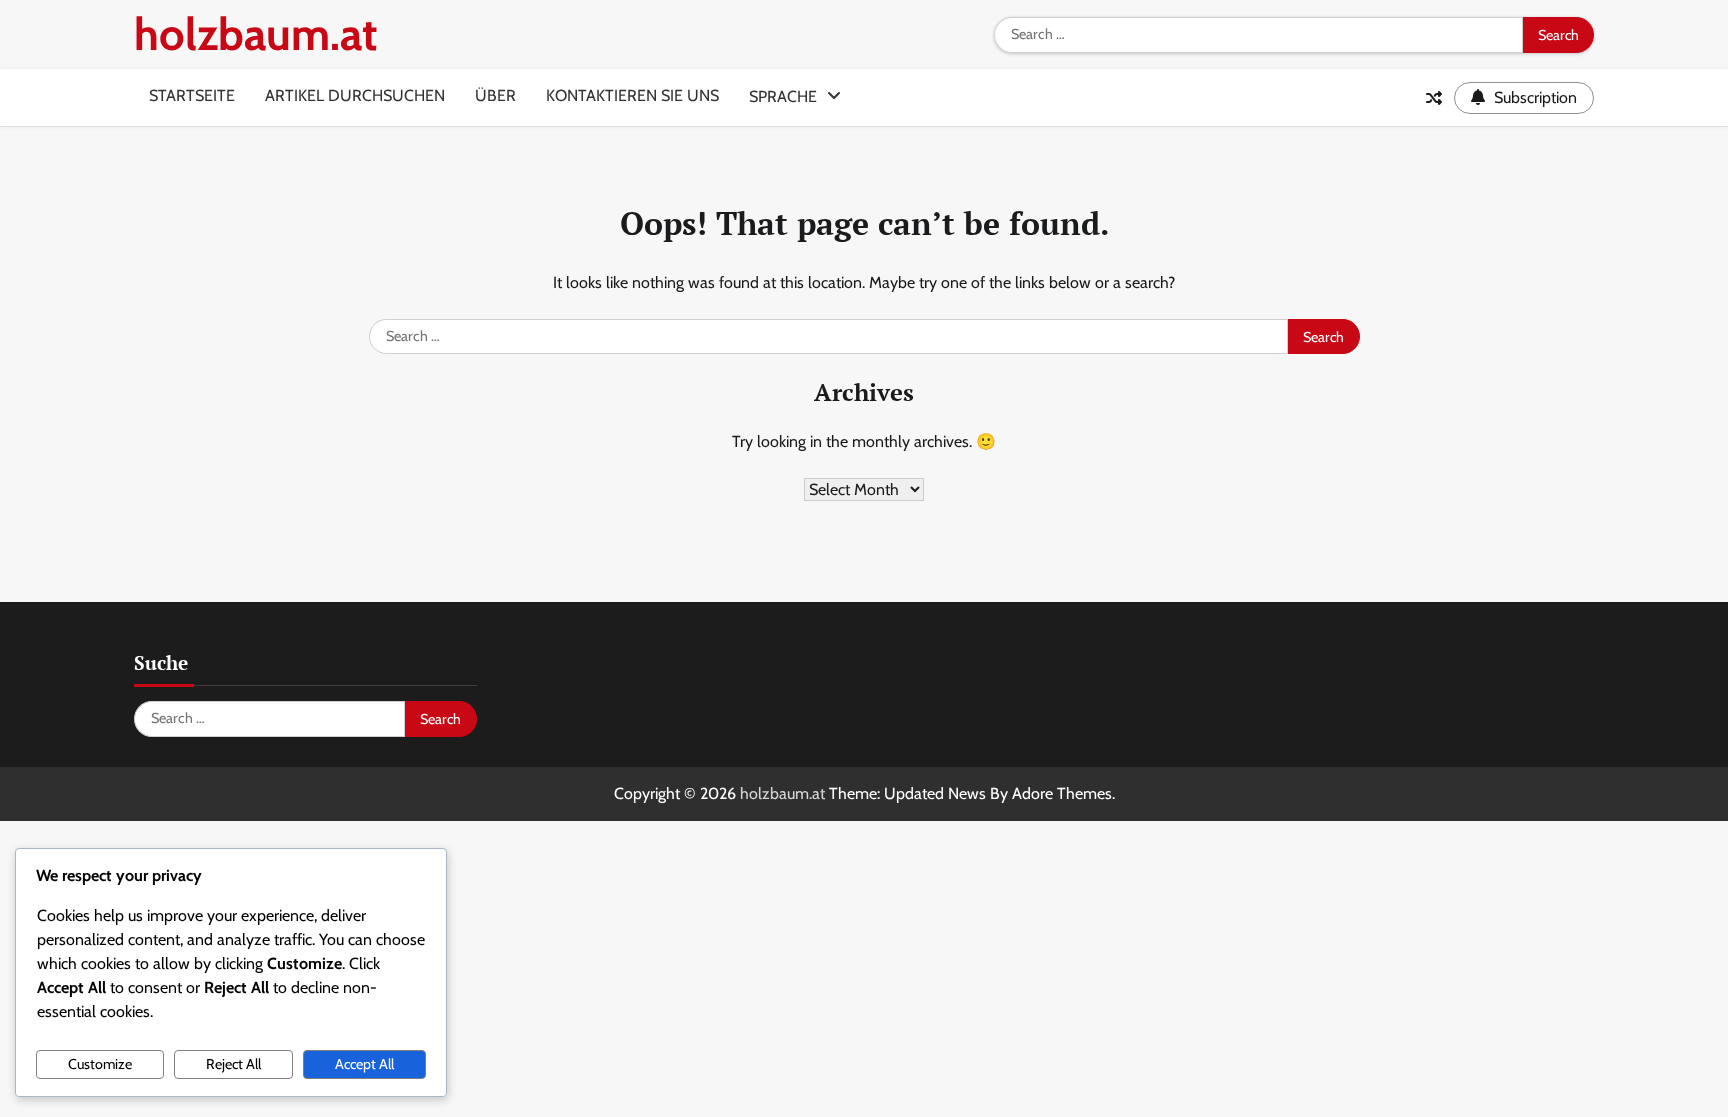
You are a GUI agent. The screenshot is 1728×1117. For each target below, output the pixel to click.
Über (495, 95)
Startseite (192, 95)
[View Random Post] (1434, 98)
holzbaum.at (255, 34)
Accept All (364, 1064)
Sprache (783, 96)
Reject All (233, 1064)
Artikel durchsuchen (355, 95)
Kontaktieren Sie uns (632, 95)
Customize (100, 1064)
